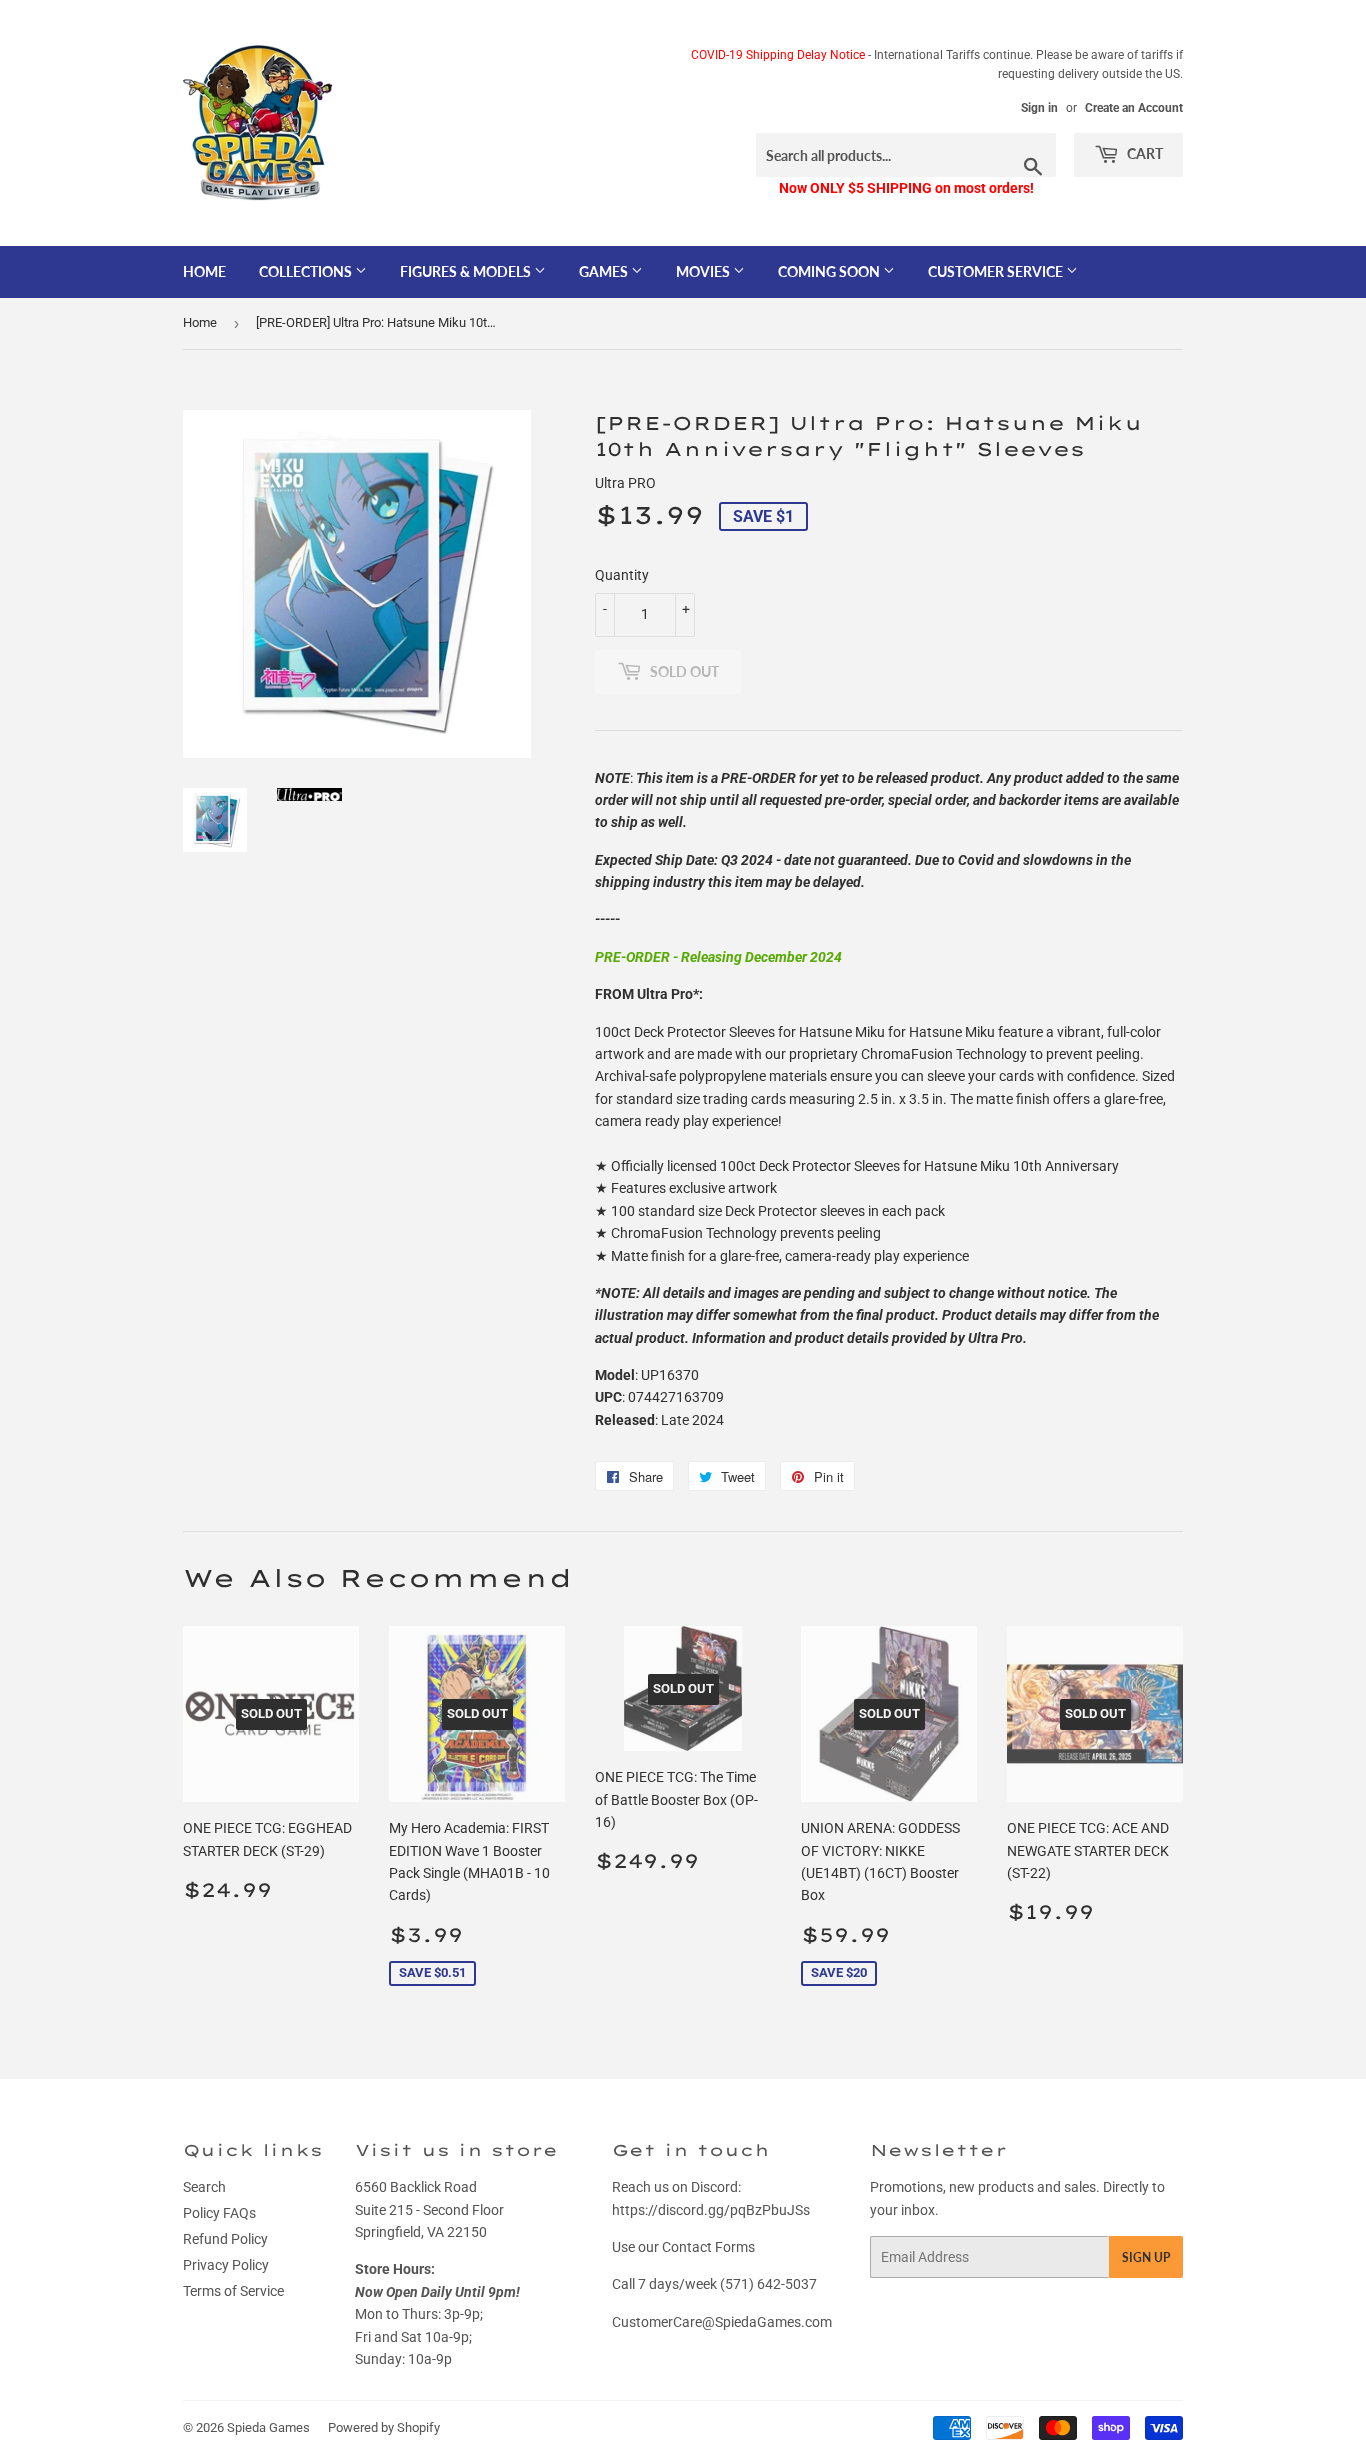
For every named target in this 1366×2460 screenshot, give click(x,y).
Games (605, 271)
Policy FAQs (219, 2213)
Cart (1143, 153)
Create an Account (1134, 108)
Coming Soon (830, 271)
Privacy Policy (226, 2265)
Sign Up (1146, 2257)
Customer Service (997, 271)
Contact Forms (708, 2247)
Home (204, 271)
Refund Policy (225, 2239)
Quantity (622, 575)
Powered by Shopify (384, 2427)
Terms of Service (233, 2291)
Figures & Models (467, 271)
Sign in (1039, 108)
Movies (704, 271)
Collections (307, 271)
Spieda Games (268, 2427)
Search (204, 2187)
